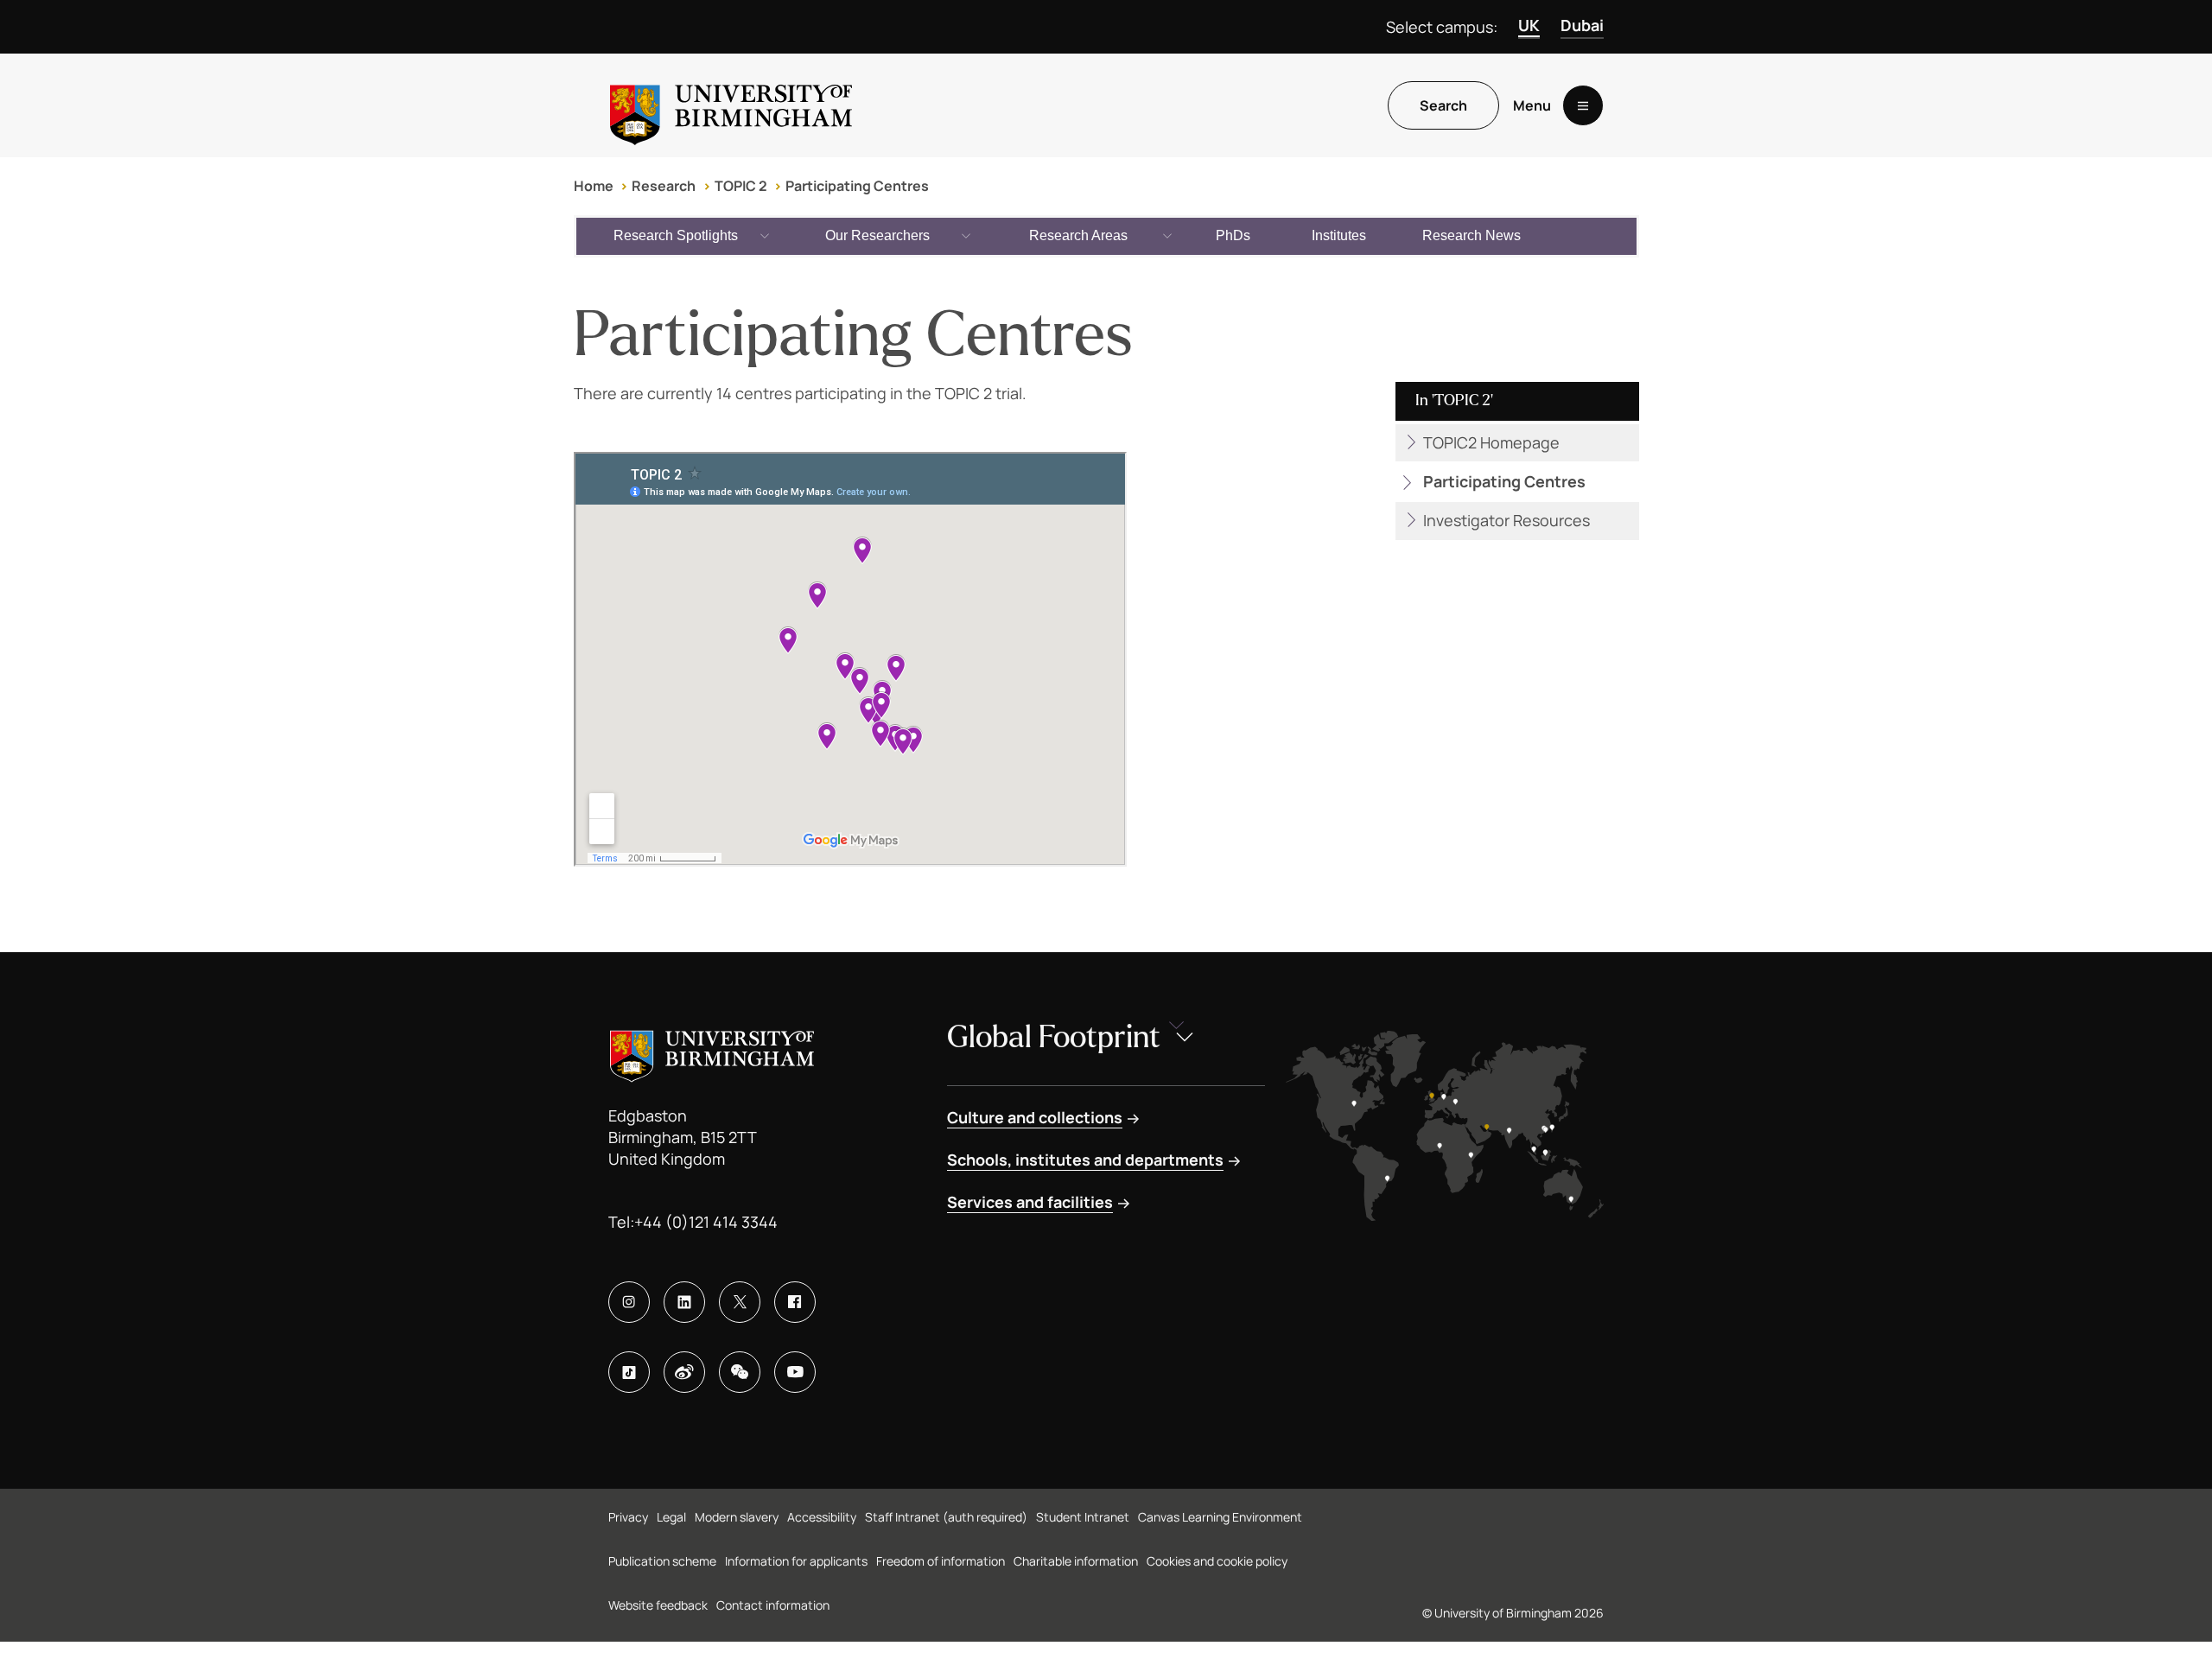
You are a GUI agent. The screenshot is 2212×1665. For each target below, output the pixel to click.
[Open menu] (1583, 105)
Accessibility (822, 1517)
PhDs (1233, 235)
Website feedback (658, 1605)
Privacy (628, 1517)
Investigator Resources (1506, 520)
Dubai (1582, 25)
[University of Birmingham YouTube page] (795, 1372)
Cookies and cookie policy (1217, 1561)
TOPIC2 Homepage (1491, 442)
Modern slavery (737, 1517)
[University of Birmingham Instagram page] (629, 1302)
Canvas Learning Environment (1220, 1517)
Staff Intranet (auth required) (946, 1517)
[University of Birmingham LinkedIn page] (684, 1302)
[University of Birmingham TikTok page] (629, 1372)
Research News (1471, 235)
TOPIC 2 (741, 186)
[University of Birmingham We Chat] (740, 1372)
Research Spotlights (676, 235)
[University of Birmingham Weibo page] (684, 1372)
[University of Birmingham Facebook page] (795, 1302)
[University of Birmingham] (731, 105)
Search (1443, 105)
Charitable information (1076, 1561)
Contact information (773, 1605)
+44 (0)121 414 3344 (706, 1222)
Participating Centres (857, 186)
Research (664, 186)
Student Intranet (1083, 1517)
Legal (671, 1517)
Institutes (1339, 235)
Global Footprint (1054, 1037)
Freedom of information (941, 1561)
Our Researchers (877, 235)
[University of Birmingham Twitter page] (740, 1302)
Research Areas (1078, 235)
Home (594, 186)
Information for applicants (796, 1561)
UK (1529, 25)
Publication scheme (662, 1561)
